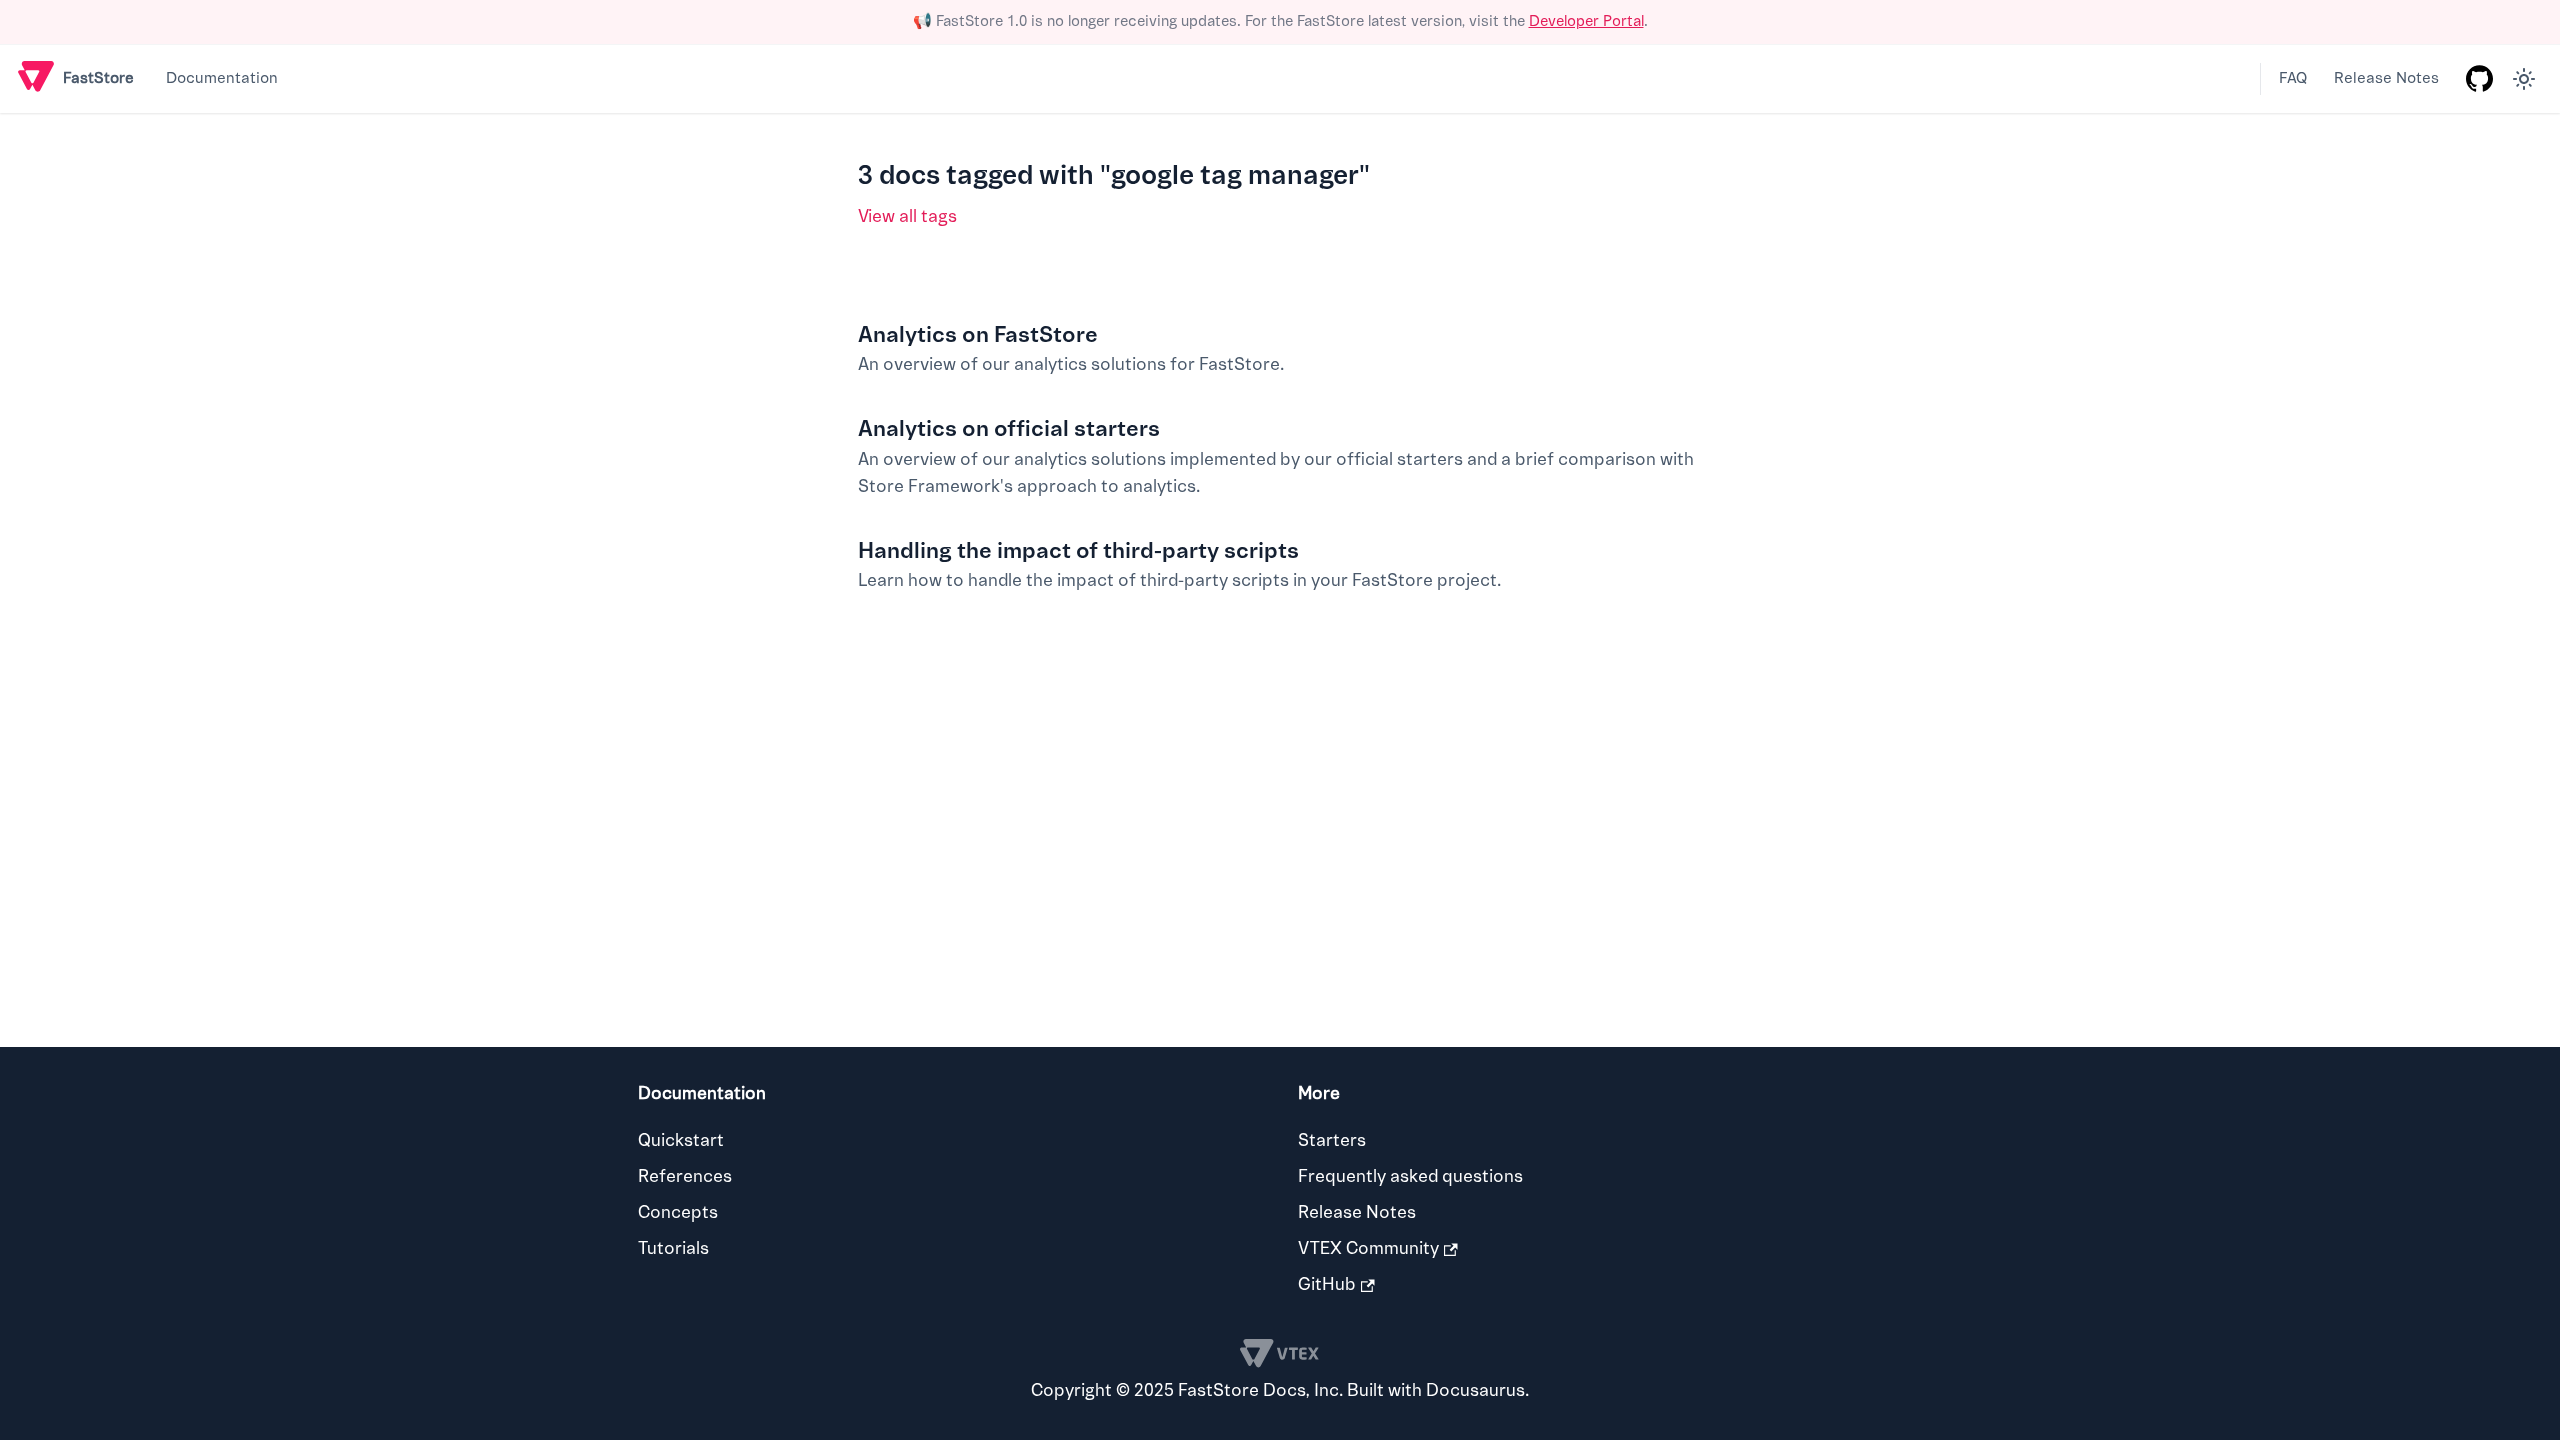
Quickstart (681, 1140)
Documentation (222, 78)
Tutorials (673, 1248)
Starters (1332, 1140)
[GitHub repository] (2479, 79)
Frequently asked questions (1410, 1176)
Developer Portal (1586, 21)
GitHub (1327, 1284)
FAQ (2293, 78)
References (685, 1176)
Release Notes (2386, 78)
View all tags (907, 216)
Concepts (678, 1212)
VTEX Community (1368, 1248)
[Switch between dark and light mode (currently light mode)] (2524, 79)
